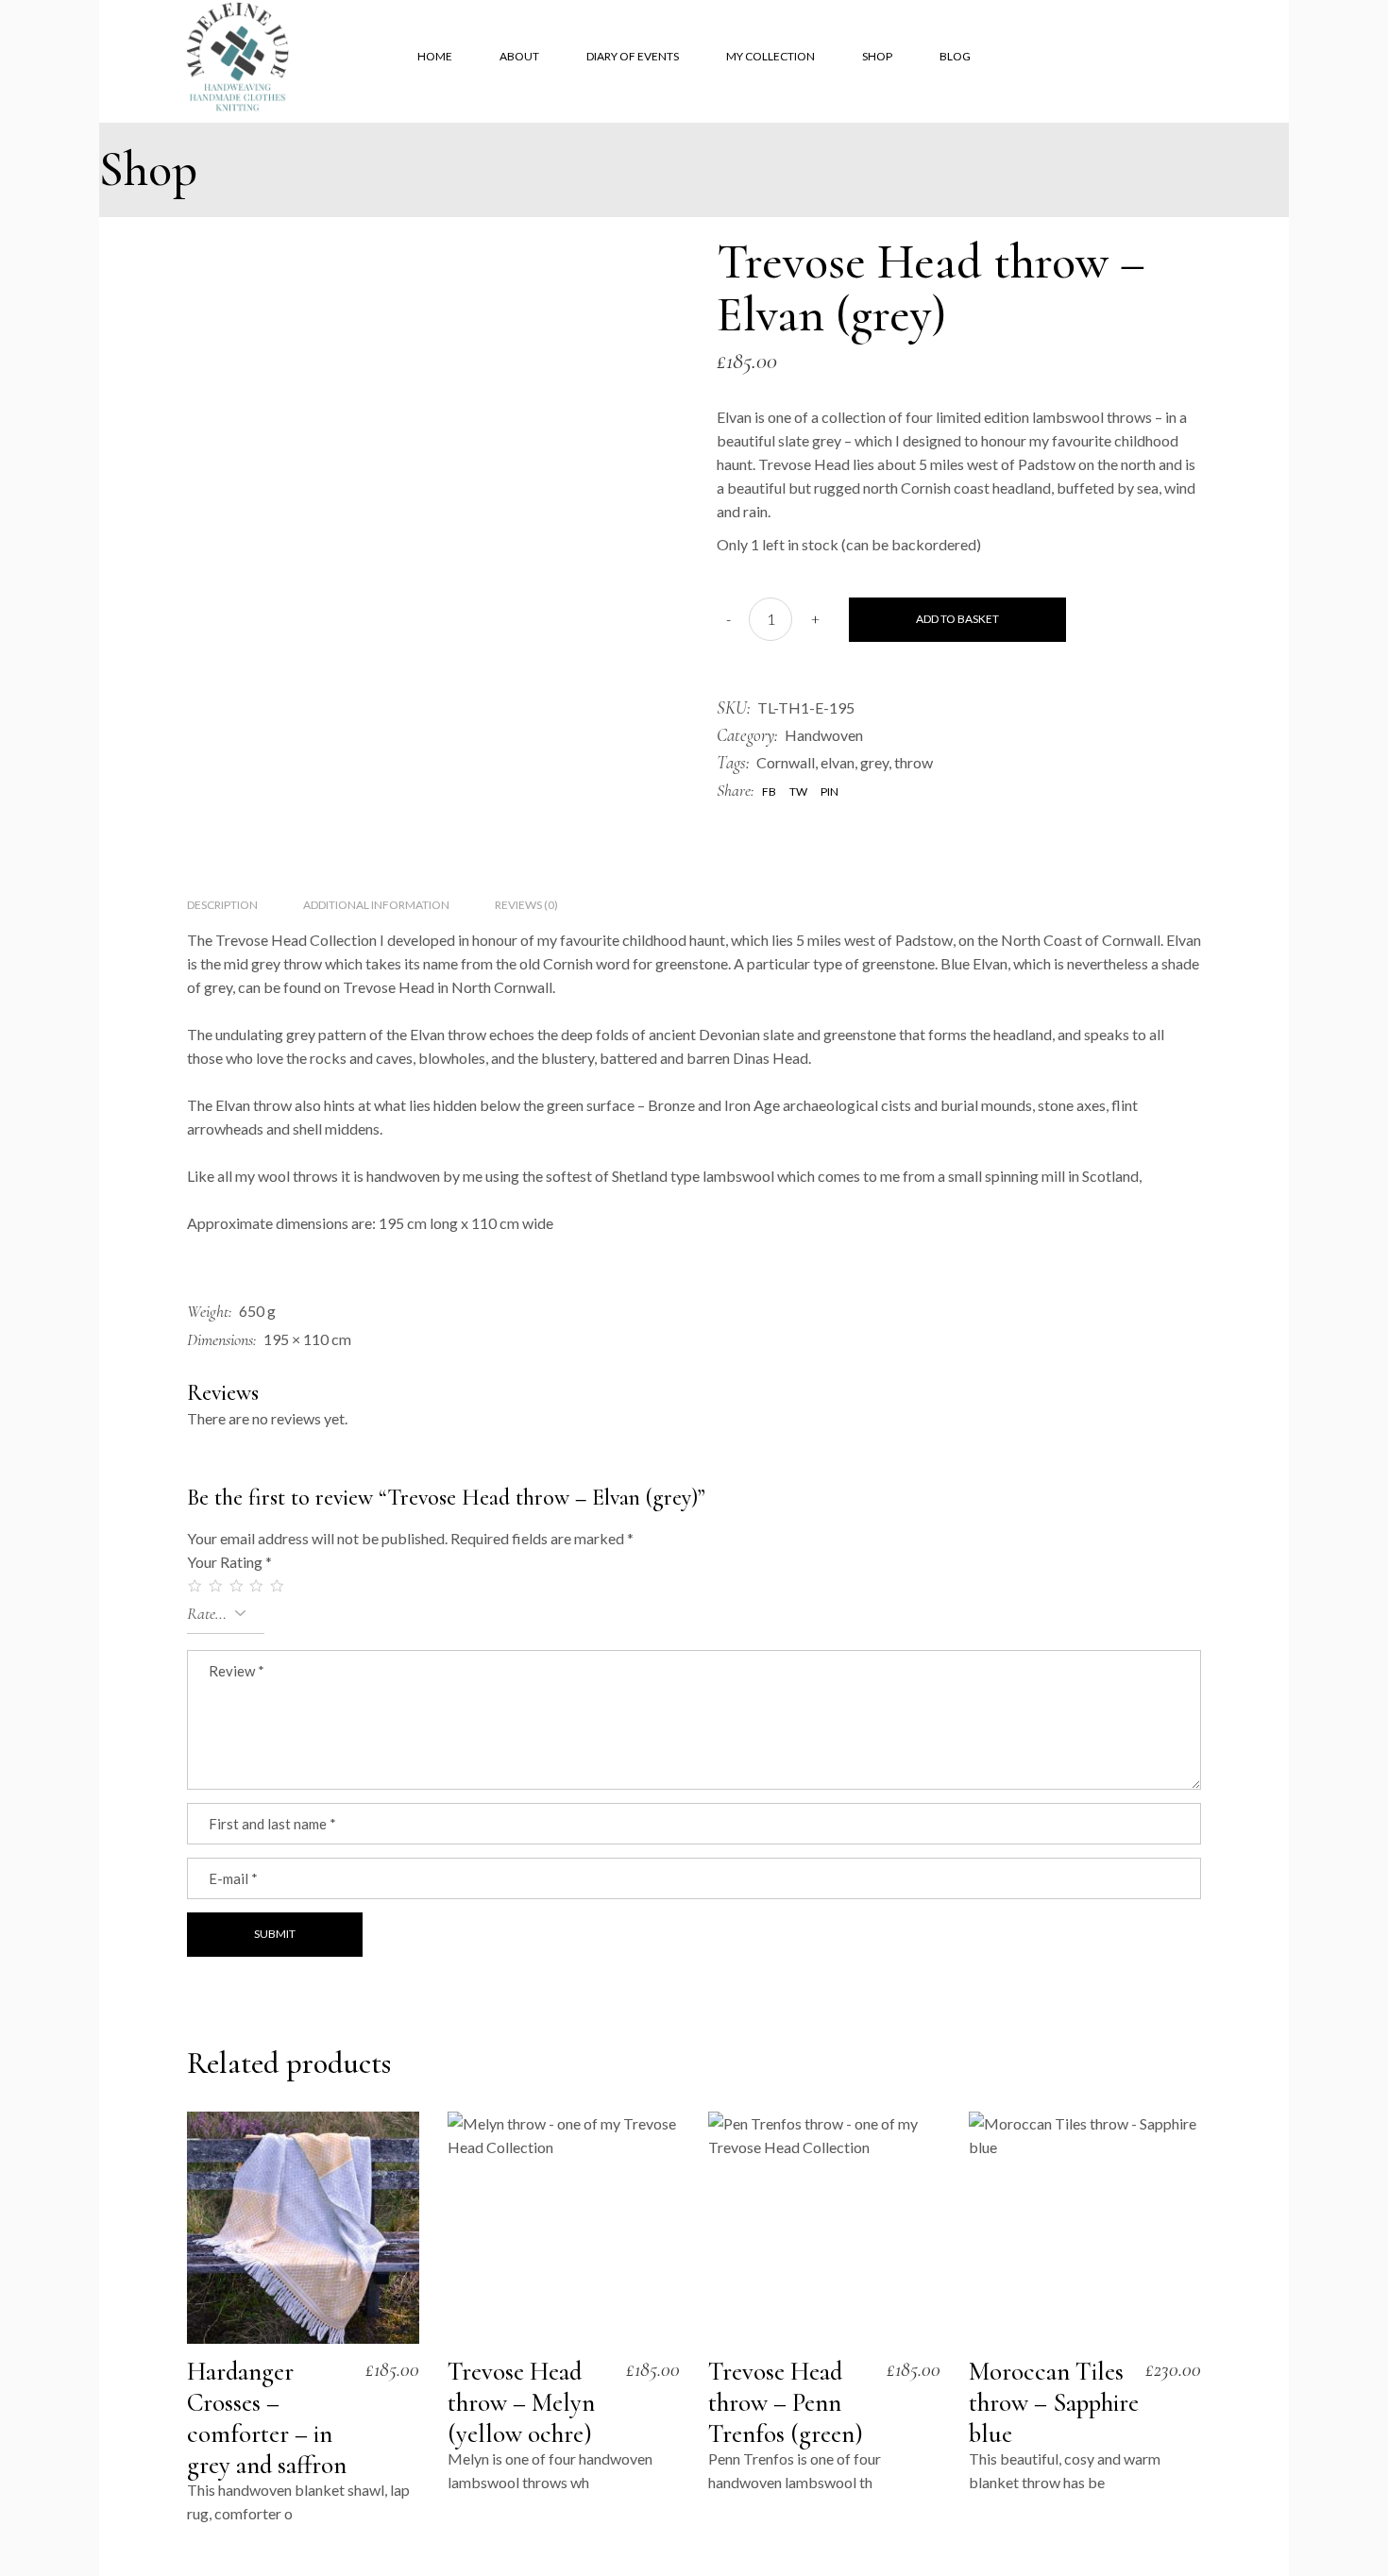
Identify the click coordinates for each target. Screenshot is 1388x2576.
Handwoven (824, 735)
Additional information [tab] (376, 905)
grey (874, 762)
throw (914, 762)
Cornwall (786, 762)
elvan (838, 762)
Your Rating (229, 1562)
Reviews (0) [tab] (526, 905)
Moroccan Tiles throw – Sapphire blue (1054, 2403)
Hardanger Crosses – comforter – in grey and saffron (267, 2418)
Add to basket (957, 619)
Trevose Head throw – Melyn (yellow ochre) (521, 2403)
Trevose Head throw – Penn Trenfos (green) (786, 2403)
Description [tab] (222, 905)
